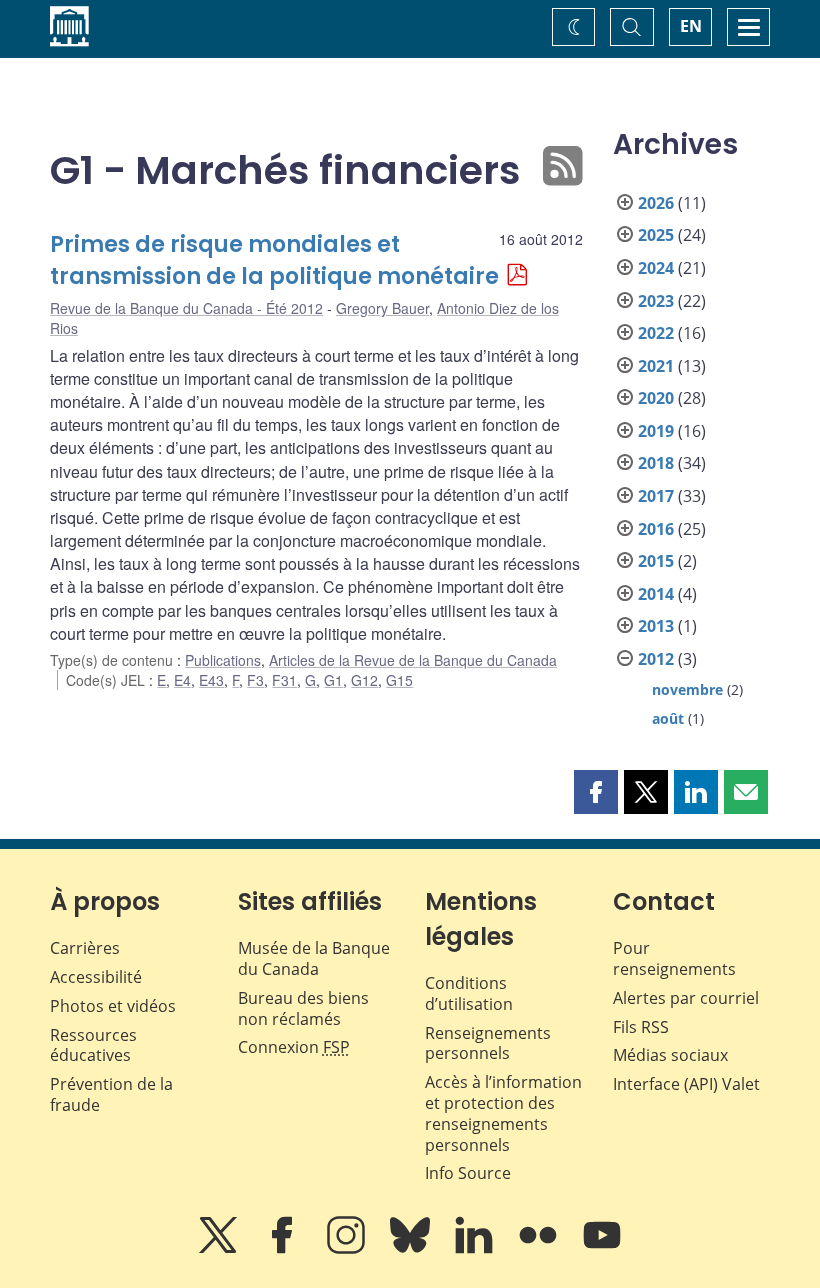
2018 (656, 463)
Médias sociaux (670, 1055)
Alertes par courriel (686, 998)
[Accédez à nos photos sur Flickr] (540, 1249)
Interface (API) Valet (686, 1084)
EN (691, 26)
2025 (656, 235)
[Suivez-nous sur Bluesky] (412, 1249)
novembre (687, 689)
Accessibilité (96, 977)
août (668, 718)
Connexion (294, 1047)
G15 (399, 680)
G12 (364, 680)
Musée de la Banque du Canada (314, 958)
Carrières (85, 948)
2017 (656, 496)
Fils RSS (641, 1027)
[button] (596, 792)
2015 (656, 561)
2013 (656, 626)
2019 (656, 431)
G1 (333, 680)
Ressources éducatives (93, 1045)
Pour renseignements (674, 958)
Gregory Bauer (382, 308)
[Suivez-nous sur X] (220, 1249)
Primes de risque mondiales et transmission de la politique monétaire (274, 260)
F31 (284, 680)
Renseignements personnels (488, 1043)
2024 (656, 268)
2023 (656, 301)
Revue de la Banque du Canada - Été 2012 (186, 308)
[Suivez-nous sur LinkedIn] (476, 1249)
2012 (656, 659)
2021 (656, 366)
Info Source (468, 1173)
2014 (656, 594)
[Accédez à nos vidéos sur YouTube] (602, 1249)
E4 (182, 680)
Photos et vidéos (113, 1006)
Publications (223, 660)
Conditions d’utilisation (469, 993)
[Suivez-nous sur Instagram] (348, 1249)
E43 (211, 680)
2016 (656, 529)
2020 (656, 398)
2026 (656, 203)
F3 (255, 680)
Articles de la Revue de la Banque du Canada (413, 660)
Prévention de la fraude (111, 1094)
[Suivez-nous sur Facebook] (284, 1249)
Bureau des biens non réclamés (303, 1008)
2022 (656, 333)
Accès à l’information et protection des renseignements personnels (503, 1113)
